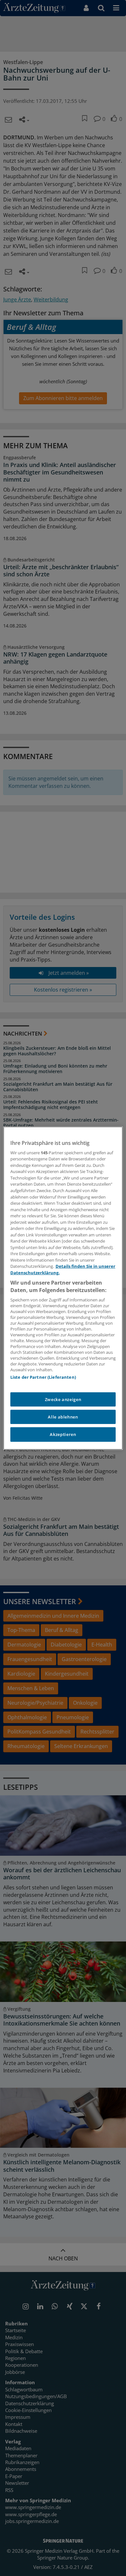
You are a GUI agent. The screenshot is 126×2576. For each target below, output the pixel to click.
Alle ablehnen (63, 1417)
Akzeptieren (63, 1434)
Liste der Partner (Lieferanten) (43, 1377)
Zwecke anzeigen (63, 1399)
